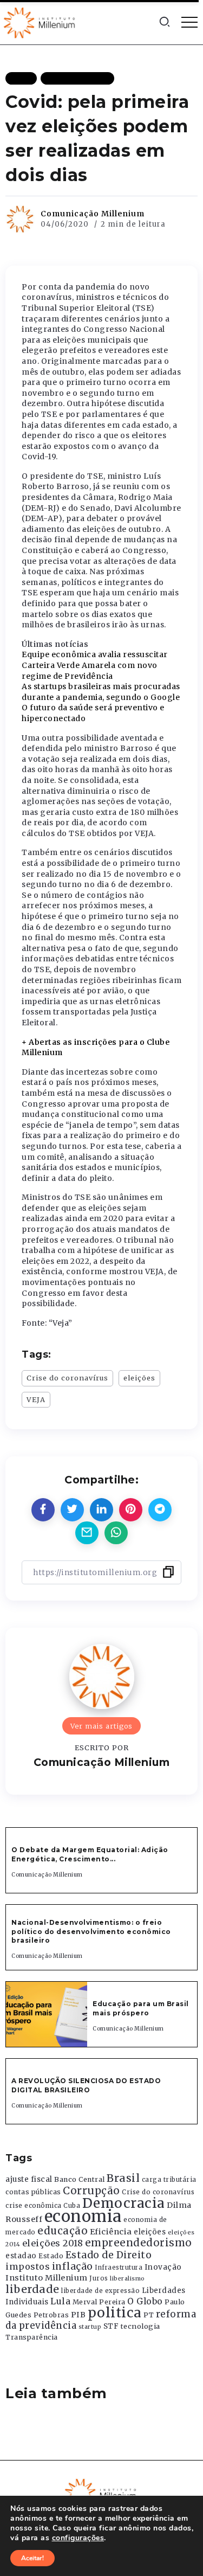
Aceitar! (32, 2558)
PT (149, 2315)
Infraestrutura (119, 2267)
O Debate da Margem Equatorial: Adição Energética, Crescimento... (90, 1854)
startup (90, 2327)
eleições (139, 1378)
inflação (73, 2266)
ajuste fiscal (29, 2179)
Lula (60, 2301)
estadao (21, 2256)
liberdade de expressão (100, 2291)
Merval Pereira (99, 2302)
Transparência (32, 2337)
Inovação (163, 2267)
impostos (28, 2266)
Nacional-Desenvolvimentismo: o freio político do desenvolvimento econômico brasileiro (91, 1932)
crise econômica (34, 2206)
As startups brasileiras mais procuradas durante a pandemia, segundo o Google (101, 692)
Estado (51, 2256)
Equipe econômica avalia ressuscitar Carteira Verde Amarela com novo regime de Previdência (95, 665)
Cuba (72, 2206)
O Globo (145, 2301)
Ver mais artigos (101, 1726)
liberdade (32, 2289)
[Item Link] (47, 2014)
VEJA (36, 1399)
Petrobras (51, 2315)
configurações (78, 2538)
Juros (99, 2278)
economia (83, 2216)
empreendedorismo (139, 2243)
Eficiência (111, 2232)
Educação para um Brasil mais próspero (141, 2008)
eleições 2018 (53, 2243)
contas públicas (33, 2192)
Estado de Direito (109, 2255)
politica (115, 2313)
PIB (78, 2315)
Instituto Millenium (47, 2278)
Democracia (124, 2203)
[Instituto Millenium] (41, 22)
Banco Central (80, 2179)
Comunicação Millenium (93, 214)
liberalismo (127, 2279)
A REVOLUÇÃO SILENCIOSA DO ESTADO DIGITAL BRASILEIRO (86, 2085)
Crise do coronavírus (67, 1378)
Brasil (123, 2178)
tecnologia (140, 2326)
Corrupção (91, 2190)
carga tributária (169, 2180)
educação (63, 2231)
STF (111, 2326)
